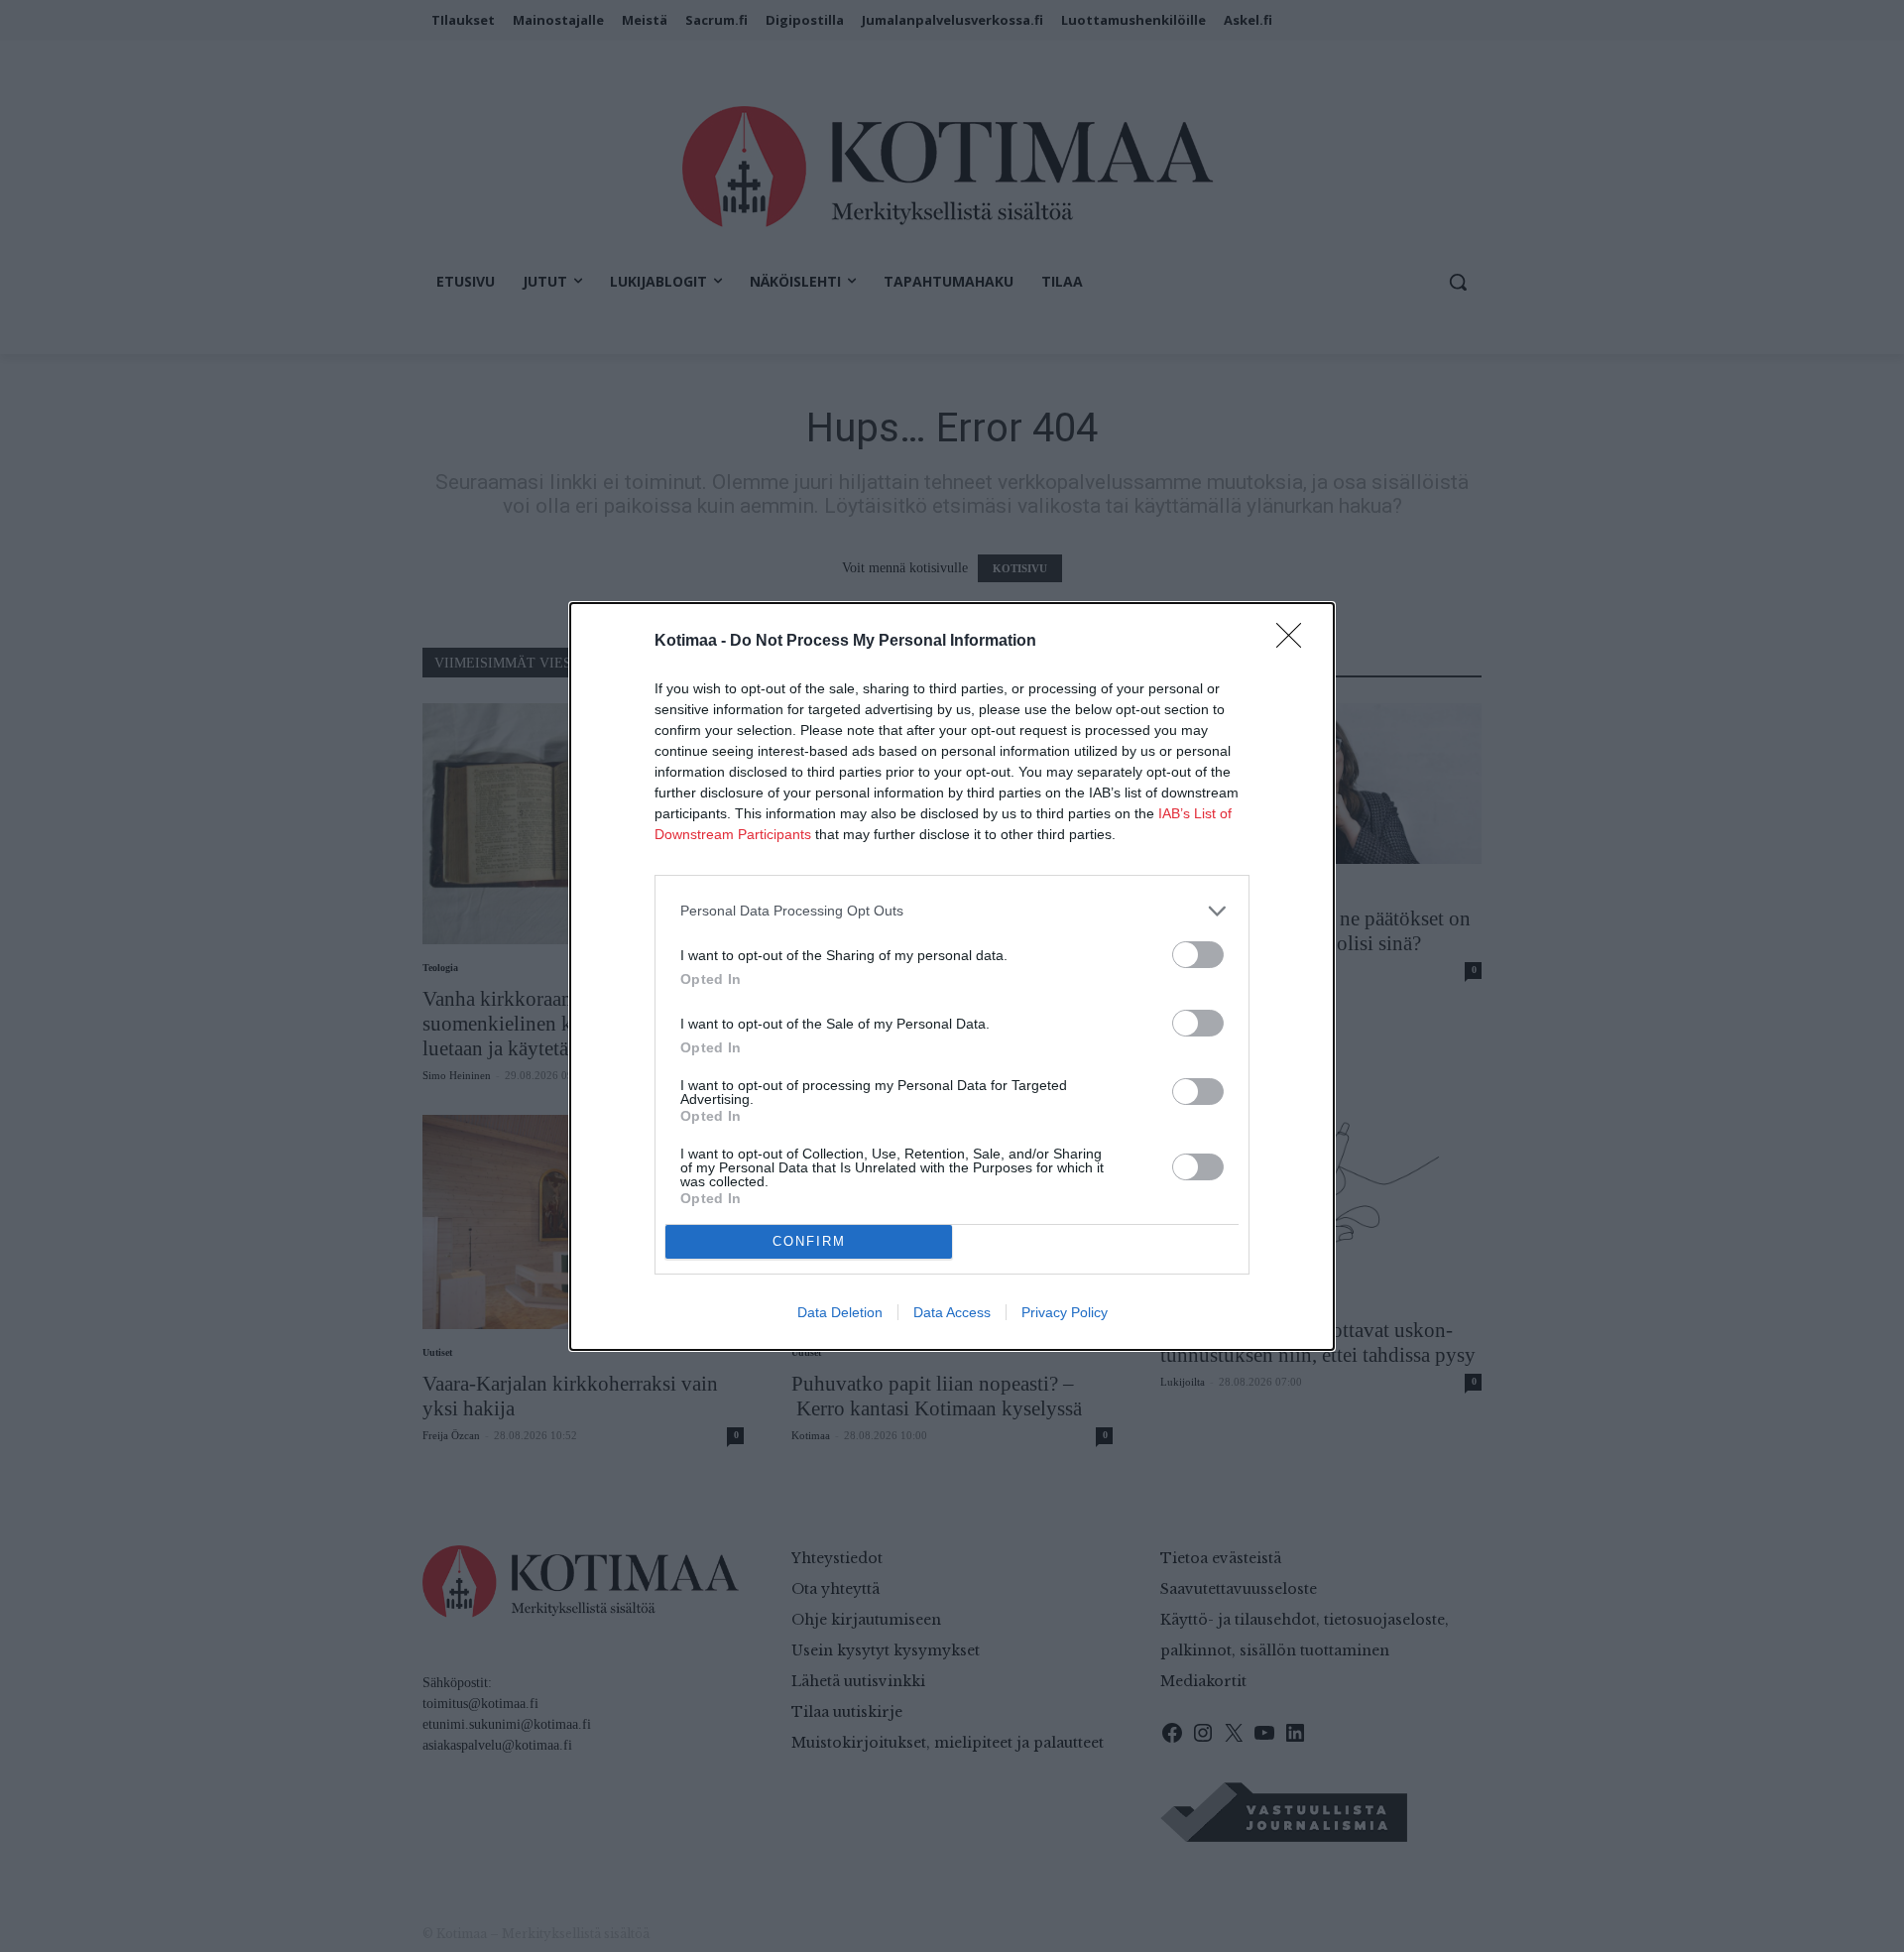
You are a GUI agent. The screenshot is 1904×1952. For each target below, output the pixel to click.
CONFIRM (809, 1241)
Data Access (952, 1312)
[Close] (1295, 642)
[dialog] (952, 976)
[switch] (1198, 955)
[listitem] (952, 911)
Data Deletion (840, 1312)
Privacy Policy (1065, 1312)
